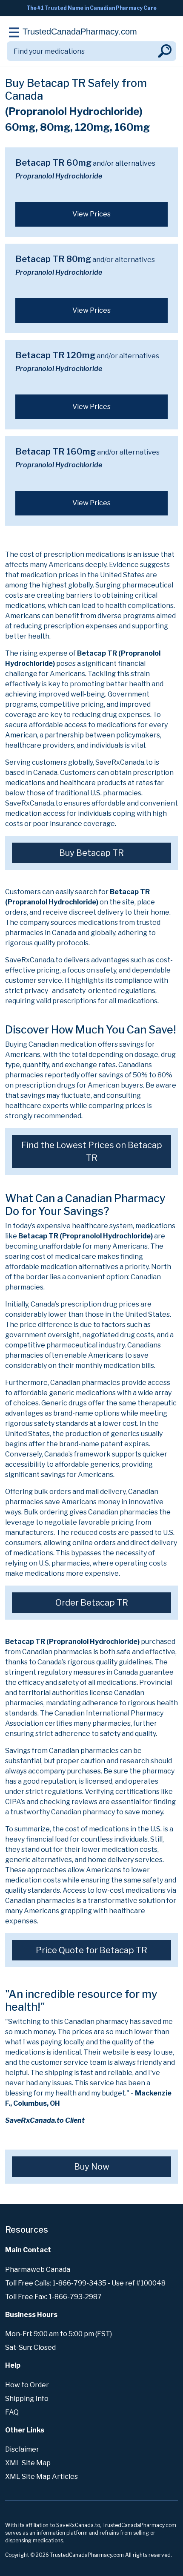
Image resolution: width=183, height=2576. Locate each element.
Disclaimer (22, 2449)
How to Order (27, 2385)
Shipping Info (27, 2399)
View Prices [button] (91, 214)
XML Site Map (28, 2463)
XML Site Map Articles (41, 2477)
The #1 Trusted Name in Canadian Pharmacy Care (91, 8)
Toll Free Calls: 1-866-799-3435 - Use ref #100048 (85, 2283)
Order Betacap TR (92, 1603)
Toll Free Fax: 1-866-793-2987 (53, 2297)
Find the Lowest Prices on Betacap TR (92, 1151)
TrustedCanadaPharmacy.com (80, 32)
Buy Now (92, 2167)
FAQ (12, 2412)
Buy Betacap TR (91, 853)
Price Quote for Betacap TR (91, 1950)
